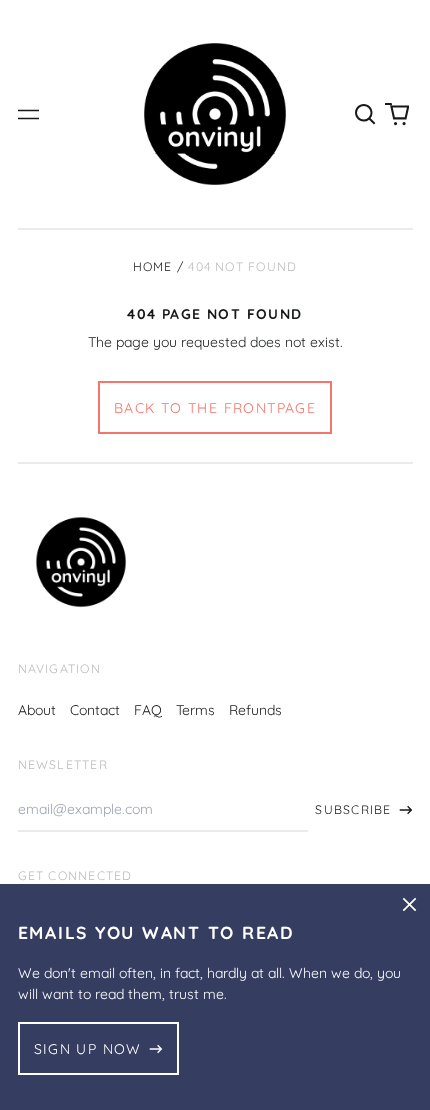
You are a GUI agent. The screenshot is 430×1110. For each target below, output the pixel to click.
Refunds (255, 710)
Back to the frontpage (215, 408)
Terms (195, 710)
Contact (95, 710)
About (37, 710)
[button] (366, 114)
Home (153, 266)
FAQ (148, 710)
